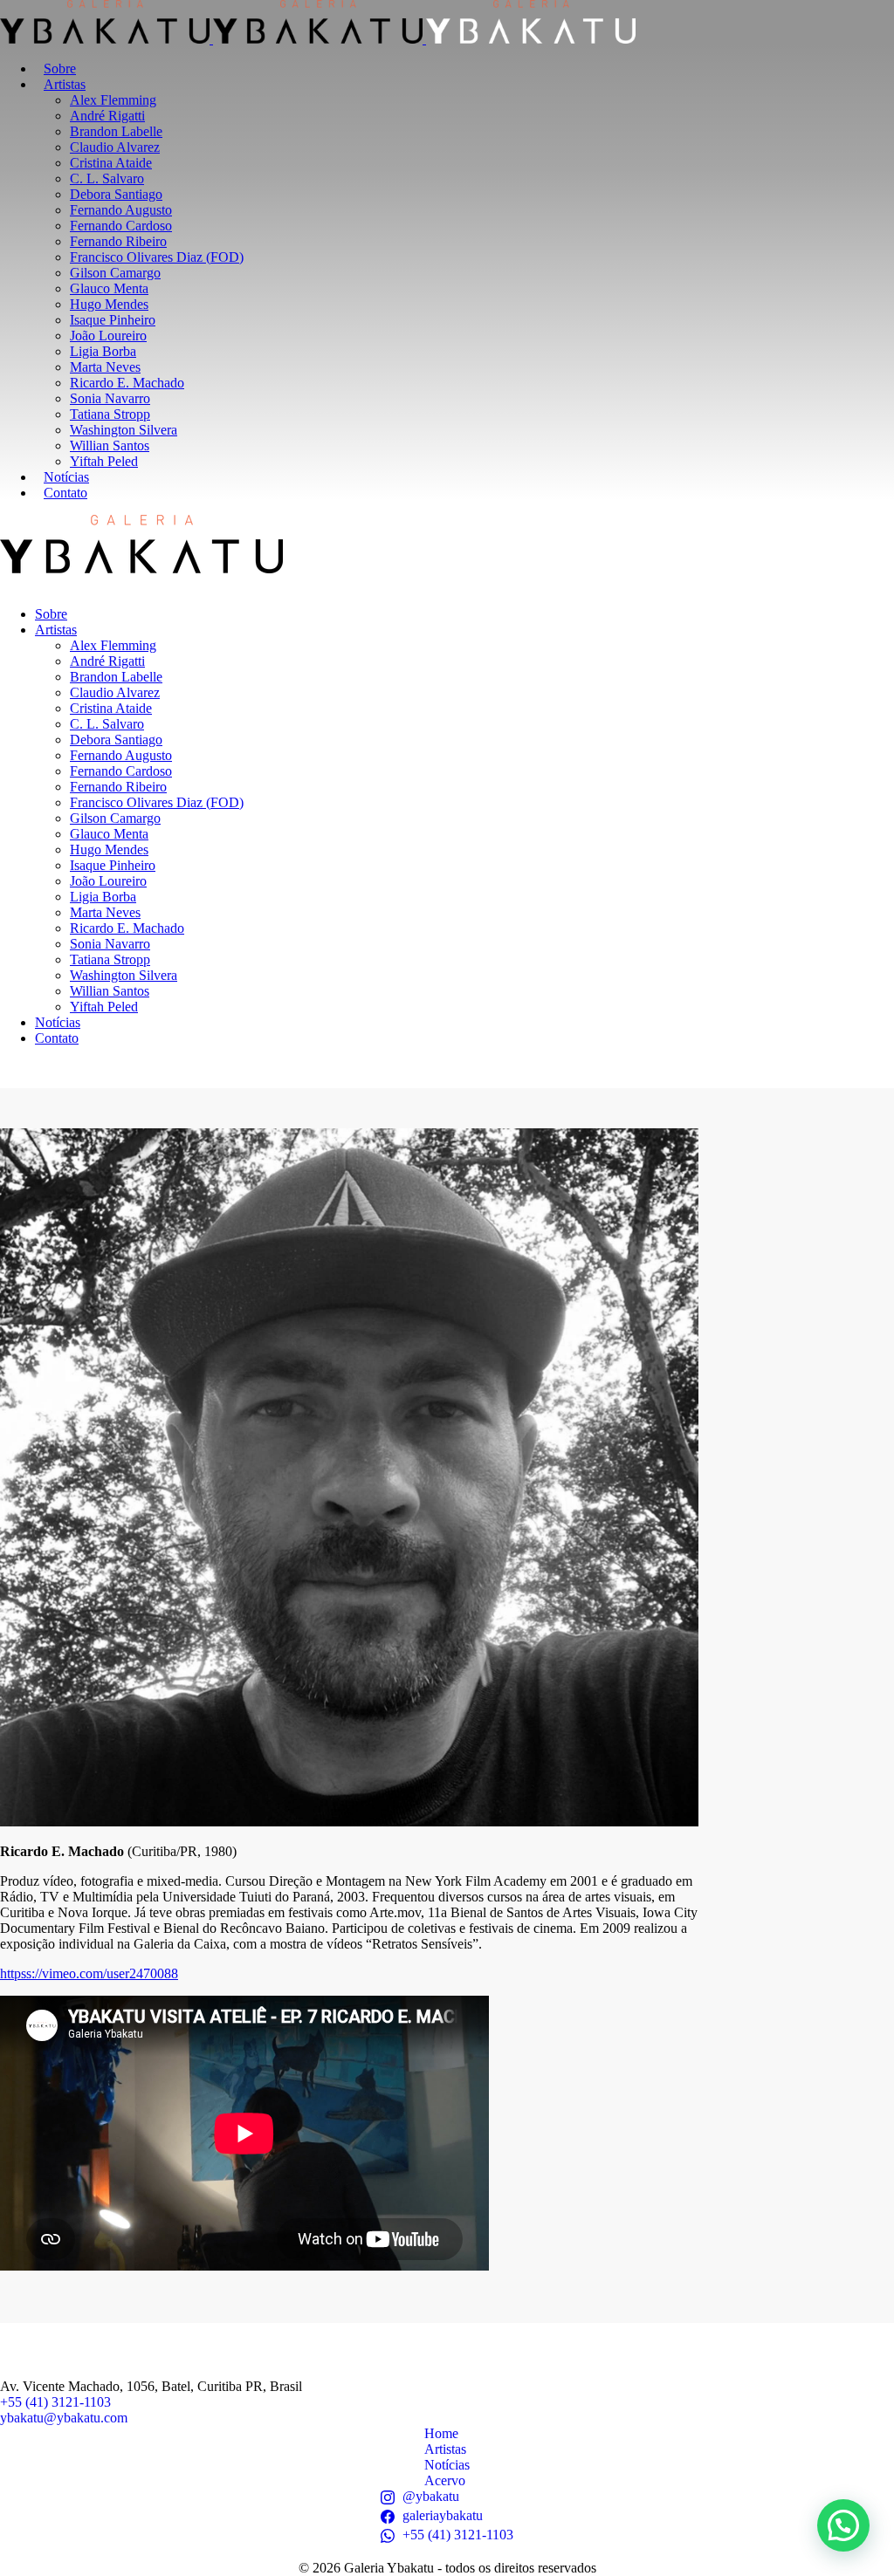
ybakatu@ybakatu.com (64, 2418)
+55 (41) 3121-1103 (55, 2402)
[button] (843, 2525)
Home (441, 2433)
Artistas (445, 2449)
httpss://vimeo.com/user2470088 (89, 1973)
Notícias (447, 2465)
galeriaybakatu (443, 2515)
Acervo (445, 2480)
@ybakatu (431, 2496)
